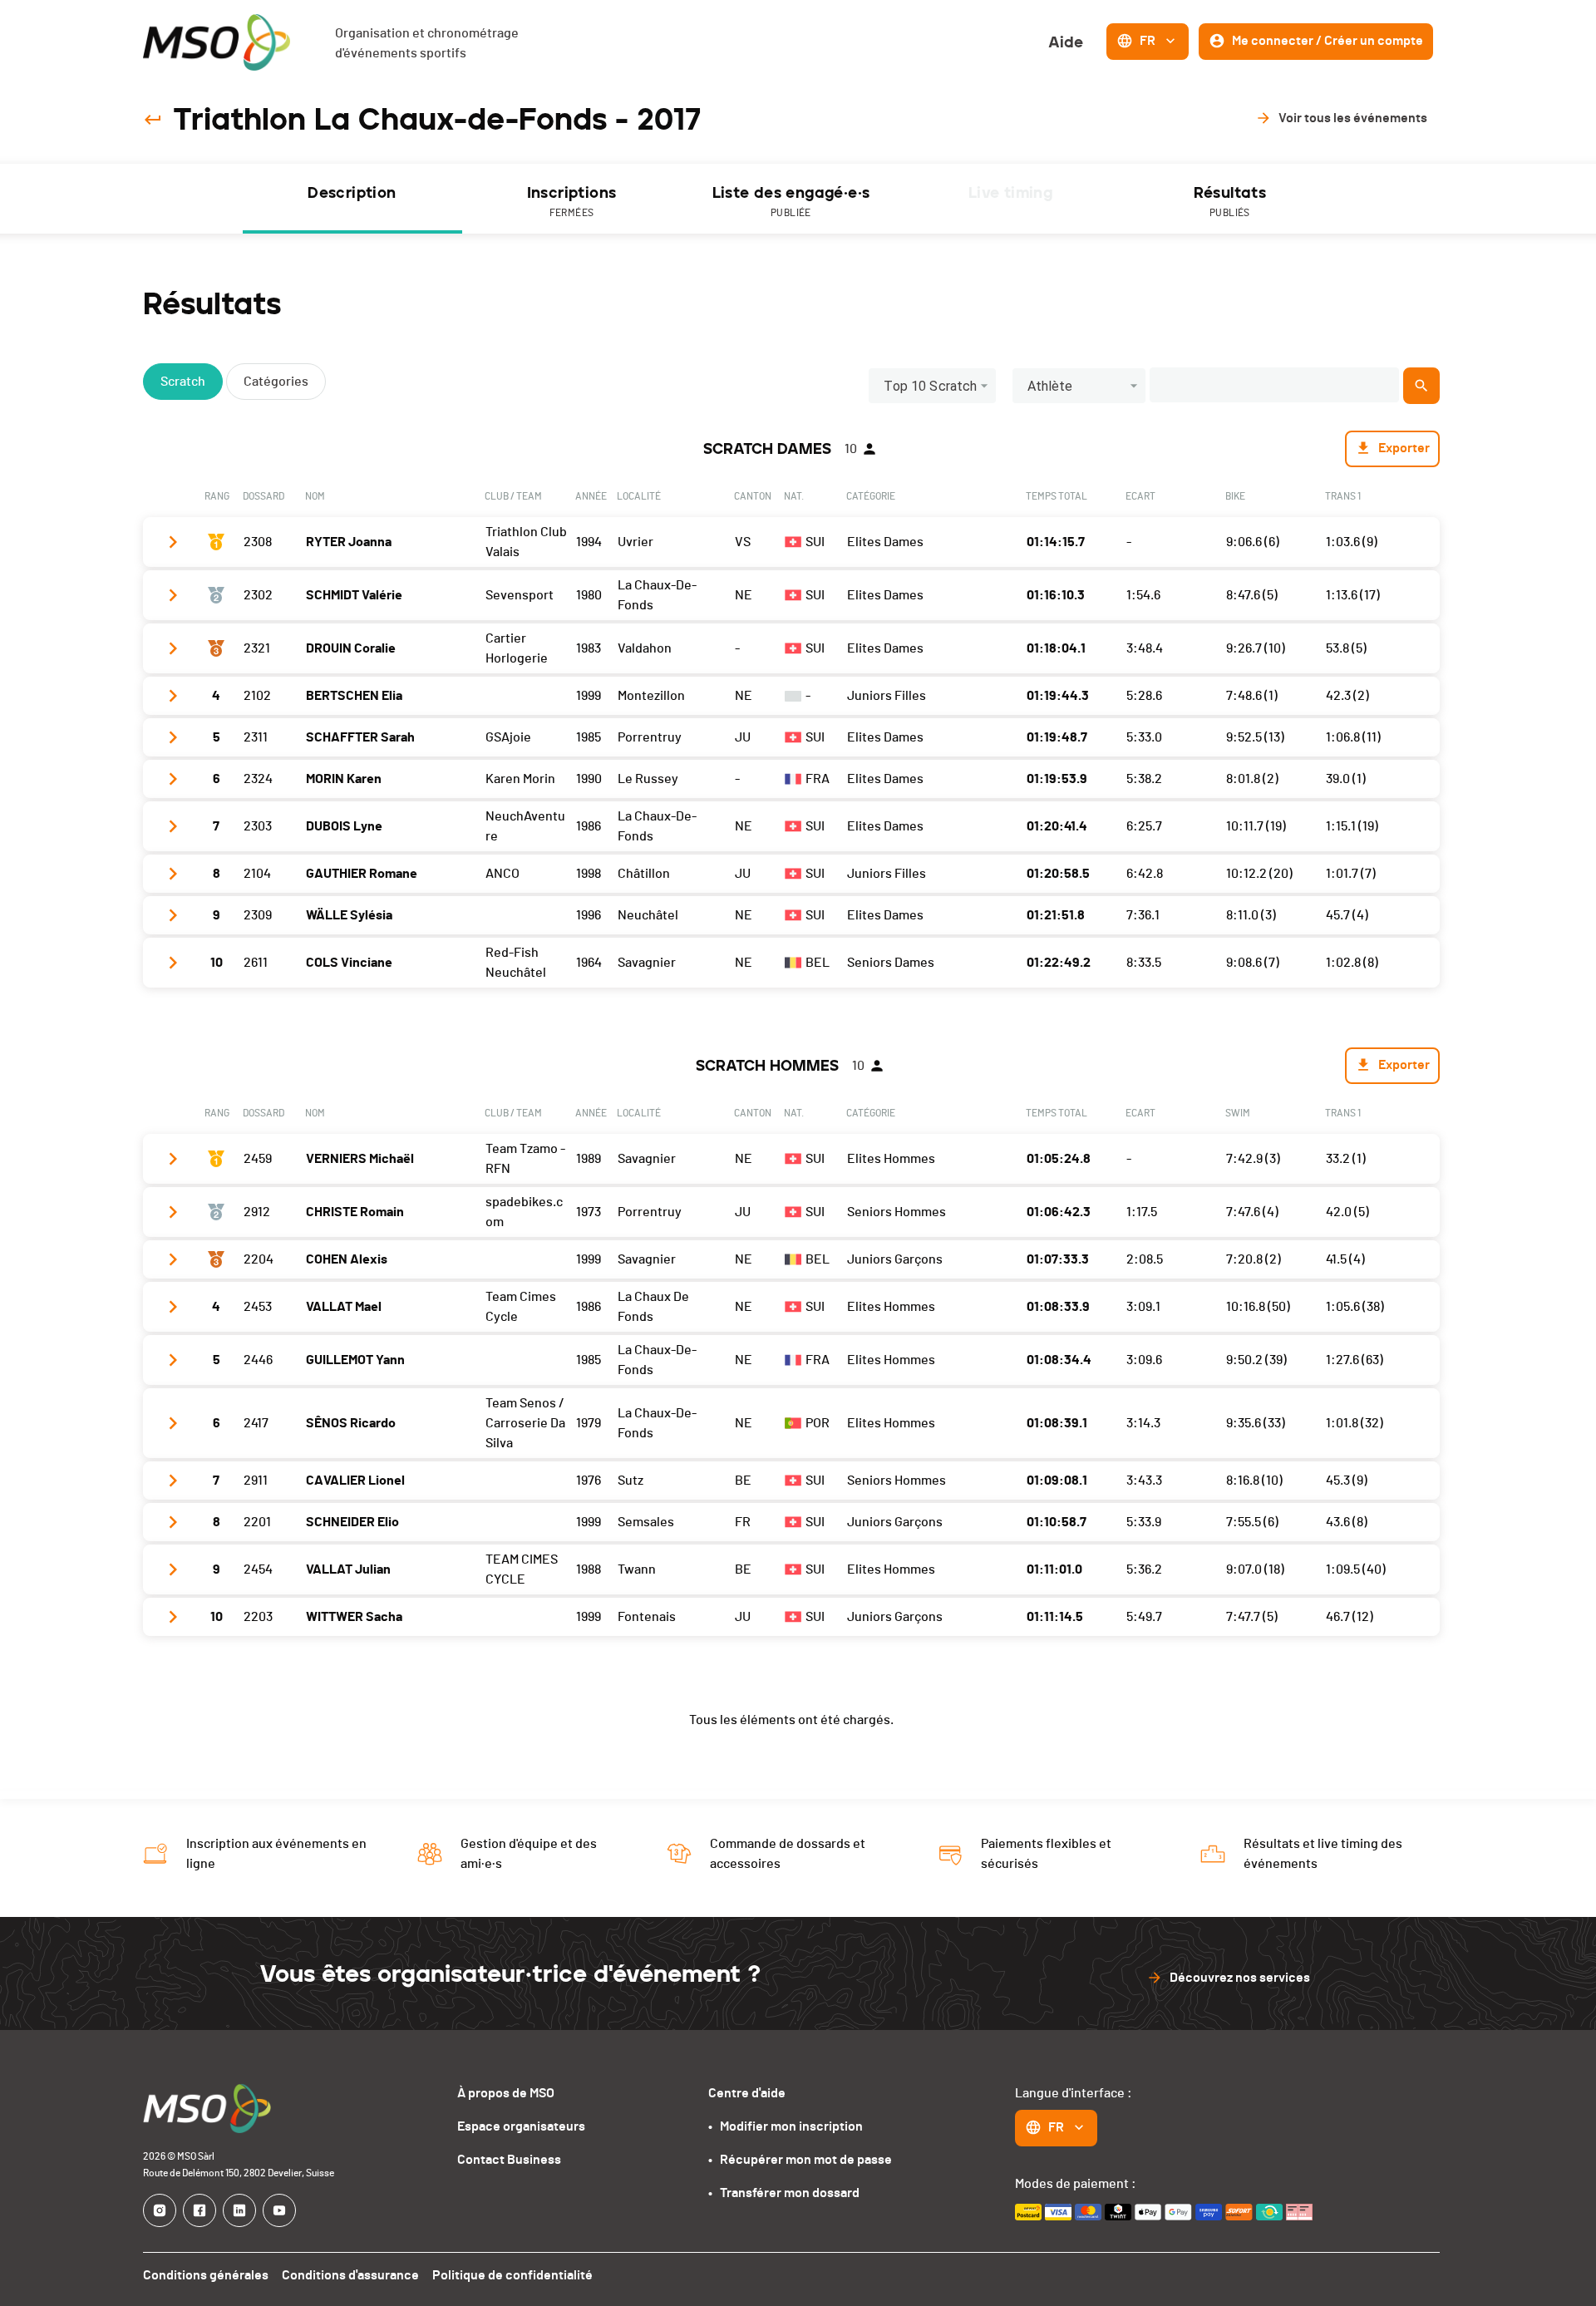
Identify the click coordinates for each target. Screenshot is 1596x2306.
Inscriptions (572, 201)
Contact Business (509, 2160)
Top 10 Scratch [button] (930, 386)
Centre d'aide (747, 2093)
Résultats (1230, 201)
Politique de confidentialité (512, 2275)
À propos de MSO (506, 2093)
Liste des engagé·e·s (791, 201)
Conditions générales (206, 2275)
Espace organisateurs (521, 2126)
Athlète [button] (1050, 386)
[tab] (352, 199)
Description (352, 193)
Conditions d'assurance (350, 2275)
